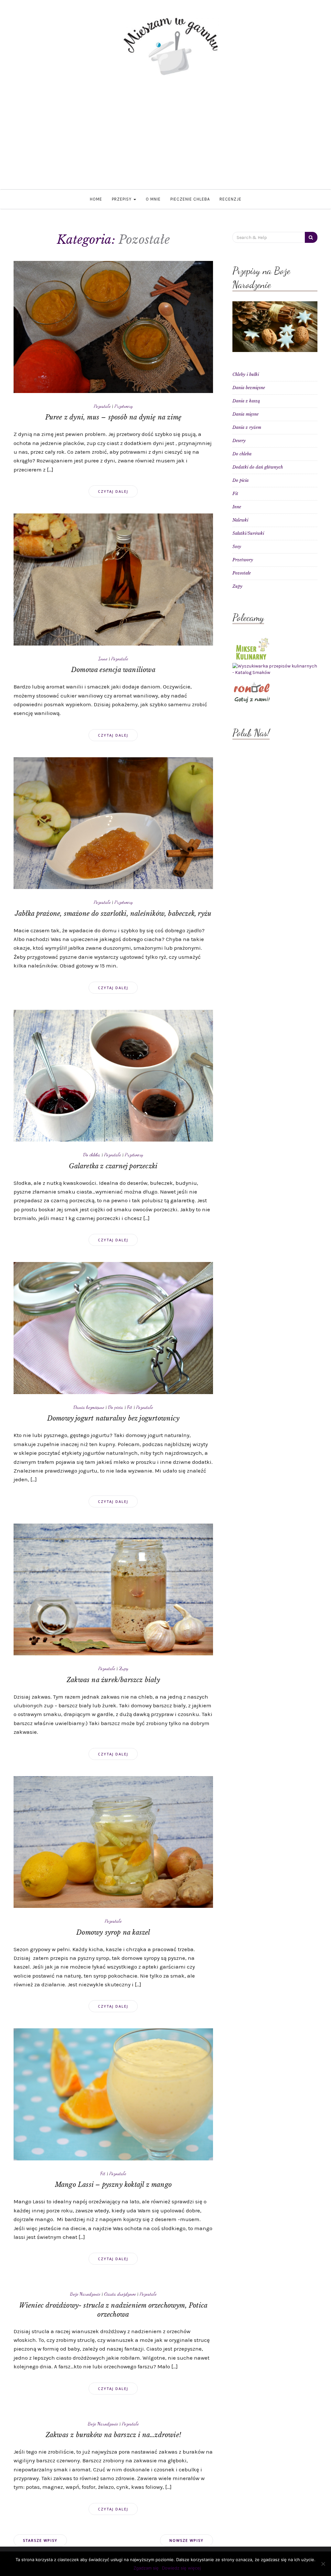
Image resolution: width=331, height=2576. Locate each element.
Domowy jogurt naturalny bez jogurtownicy (113, 1418)
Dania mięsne (246, 414)
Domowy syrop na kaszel (113, 1932)
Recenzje (230, 199)
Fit (130, 1407)
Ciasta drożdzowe (120, 2294)
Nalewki (240, 520)
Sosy (237, 547)
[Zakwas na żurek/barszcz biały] (113, 1589)
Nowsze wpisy (187, 2540)
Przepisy (122, 199)
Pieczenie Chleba (190, 199)
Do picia (116, 1407)
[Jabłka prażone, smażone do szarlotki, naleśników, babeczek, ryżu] (113, 823)
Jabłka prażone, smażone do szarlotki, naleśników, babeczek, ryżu (113, 914)
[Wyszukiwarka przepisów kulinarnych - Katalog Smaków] (275, 669)
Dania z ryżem (247, 427)
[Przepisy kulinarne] (252, 648)
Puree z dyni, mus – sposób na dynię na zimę (113, 417)
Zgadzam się (146, 2568)
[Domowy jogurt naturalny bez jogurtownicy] (113, 1328)
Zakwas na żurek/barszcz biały (113, 1680)
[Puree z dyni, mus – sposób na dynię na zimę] (113, 327)
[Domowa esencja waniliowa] (113, 579)
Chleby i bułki (246, 374)
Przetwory (124, 406)
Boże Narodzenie (85, 2294)
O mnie (153, 199)
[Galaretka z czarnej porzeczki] (113, 1075)
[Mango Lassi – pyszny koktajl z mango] (113, 2094)
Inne (103, 658)
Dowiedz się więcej (181, 2568)
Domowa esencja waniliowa (113, 670)
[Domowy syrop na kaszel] (113, 1841)
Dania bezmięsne (89, 1407)
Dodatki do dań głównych (258, 467)
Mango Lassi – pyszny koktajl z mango (113, 2185)
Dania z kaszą (246, 401)
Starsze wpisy (40, 2540)
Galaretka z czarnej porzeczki (113, 1166)
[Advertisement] (165, 141)
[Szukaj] (311, 237)
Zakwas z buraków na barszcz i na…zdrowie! (113, 2435)
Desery (239, 441)
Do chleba (92, 1154)
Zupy (124, 1668)
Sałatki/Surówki (248, 533)
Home (96, 199)
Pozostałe (102, 406)
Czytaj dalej (113, 491)
